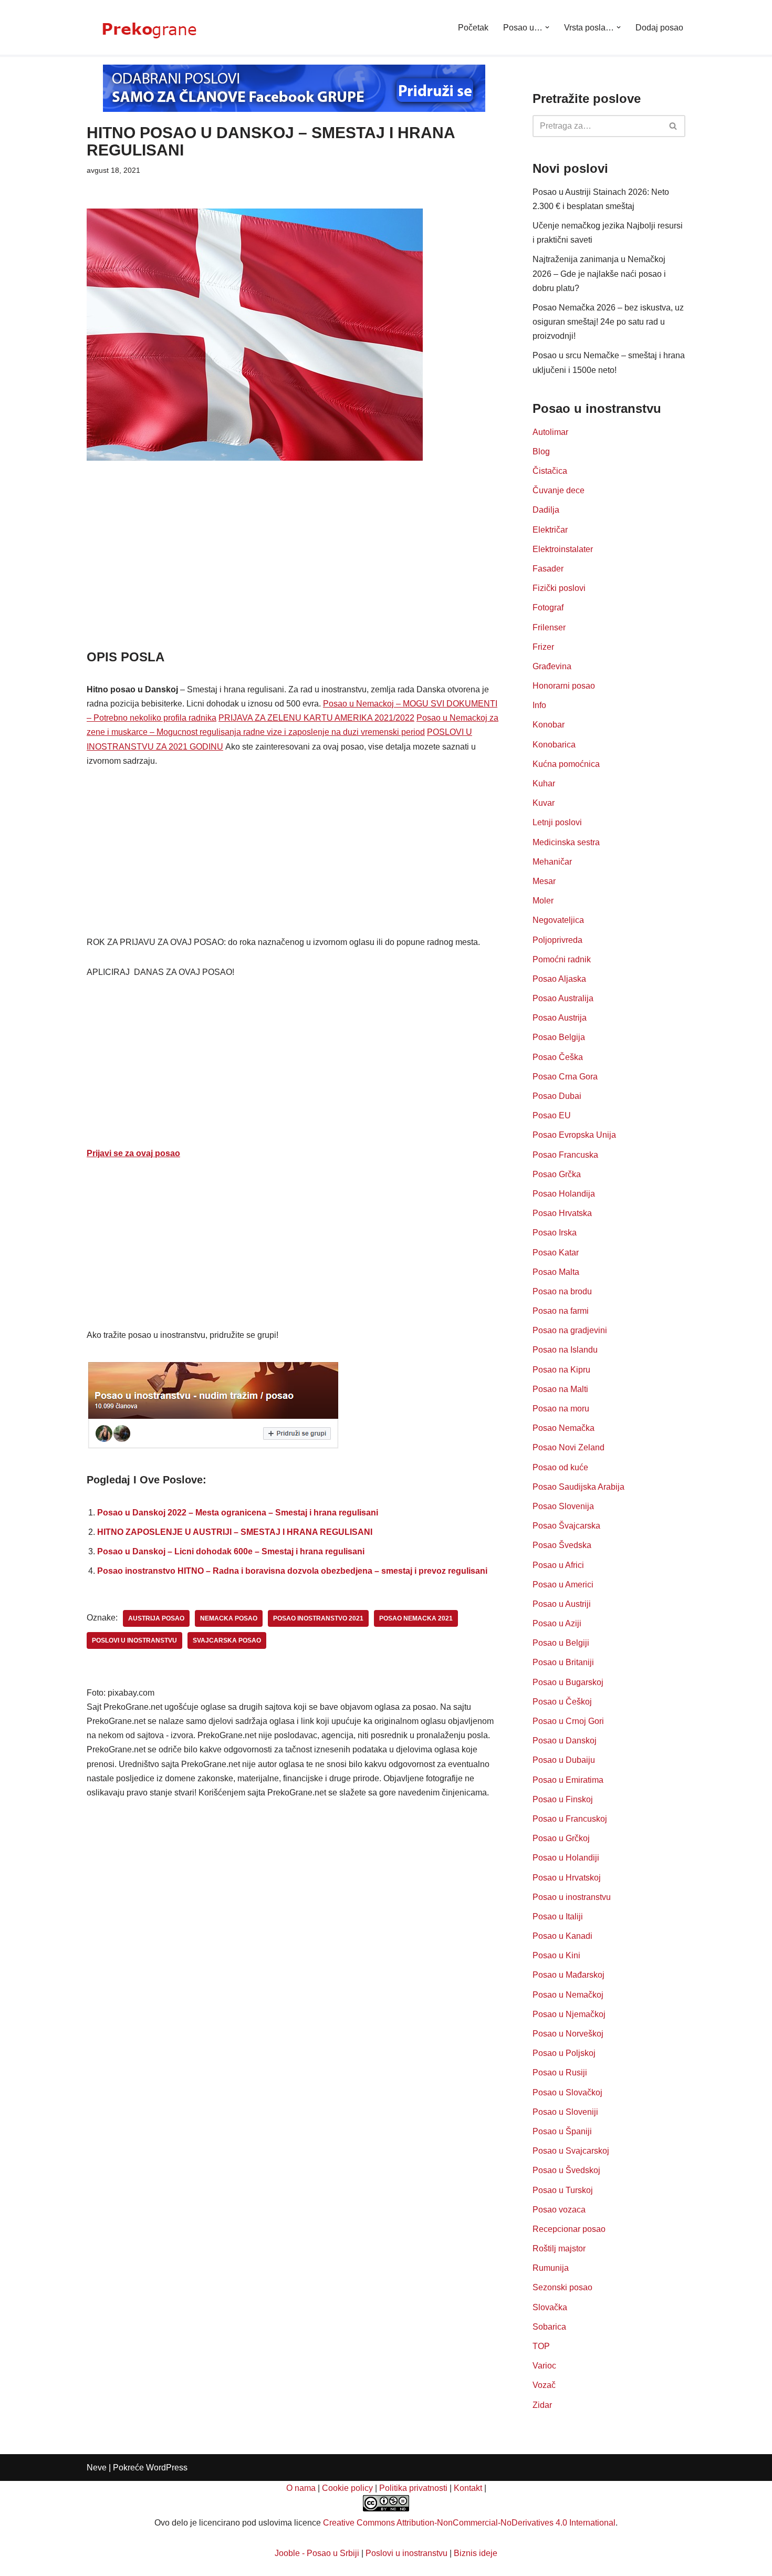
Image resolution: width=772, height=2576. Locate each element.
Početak (473, 28)
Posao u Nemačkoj (568, 1995)
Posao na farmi (561, 1311)
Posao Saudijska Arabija (578, 1487)
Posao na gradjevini (570, 1330)
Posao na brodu (562, 1291)
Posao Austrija (560, 1018)
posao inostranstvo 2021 (318, 1618)
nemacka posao (229, 1618)
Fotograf (548, 607)
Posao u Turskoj (563, 2190)
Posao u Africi (558, 1565)
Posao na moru (561, 1409)
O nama (301, 2488)
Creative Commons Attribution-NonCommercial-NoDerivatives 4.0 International (469, 2523)
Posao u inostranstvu (572, 1897)
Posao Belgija (559, 1037)
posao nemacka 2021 (416, 1618)
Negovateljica (558, 920)
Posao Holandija (564, 1194)
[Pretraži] (674, 126)
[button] (547, 27)
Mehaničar (552, 862)
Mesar (544, 881)
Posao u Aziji (557, 1623)
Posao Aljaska (559, 979)
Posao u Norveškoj (568, 2034)
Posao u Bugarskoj (568, 1682)
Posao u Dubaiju (564, 1760)
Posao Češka (558, 1057)
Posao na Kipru (561, 1370)
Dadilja (546, 510)
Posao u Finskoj (563, 1799)
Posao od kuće (560, 1467)
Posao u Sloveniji (565, 2112)
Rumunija (551, 2268)
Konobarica (554, 745)
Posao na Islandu (565, 1350)
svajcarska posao (227, 1640)
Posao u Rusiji (560, 2073)
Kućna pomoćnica (566, 764)
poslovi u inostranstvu (134, 1640)
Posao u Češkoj (562, 1702)
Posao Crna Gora (565, 1077)
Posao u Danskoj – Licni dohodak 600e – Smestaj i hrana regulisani (231, 1551)
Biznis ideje (476, 2553)
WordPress (167, 2468)
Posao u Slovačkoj (567, 2092)
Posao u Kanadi (562, 1936)
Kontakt (468, 2488)
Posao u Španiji (562, 2131)
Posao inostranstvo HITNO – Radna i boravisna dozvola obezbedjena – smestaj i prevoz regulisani (292, 1571)
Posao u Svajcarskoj (571, 2151)
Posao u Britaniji (563, 1662)
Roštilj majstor (559, 2248)
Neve (97, 2468)
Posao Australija (563, 998)
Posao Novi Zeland (568, 1447)
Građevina (552, 666)
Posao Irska (555, 1233)
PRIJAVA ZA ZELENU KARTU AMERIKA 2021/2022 (316, 718)
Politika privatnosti (413, 2488)
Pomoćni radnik (562, 959)
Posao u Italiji (558, 1917)
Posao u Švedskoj (566, 2170)
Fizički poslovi (559, 588)
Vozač (544, 2385)
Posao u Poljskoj (564, 2053)
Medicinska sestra (566, 842)
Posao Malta (556, 1272)
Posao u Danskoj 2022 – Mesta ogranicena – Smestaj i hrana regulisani (238, 1513)
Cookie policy (347, 2488)
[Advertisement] (294, 570)
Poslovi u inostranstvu (406, 2553)
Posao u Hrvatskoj (567, 1878)
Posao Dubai (557, 1096)
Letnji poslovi (557, 822)
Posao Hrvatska (562, 1213)
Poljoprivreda (557, 940)
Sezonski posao (562, 2287)
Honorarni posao (564, 686)
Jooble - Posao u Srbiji (317, 2553)
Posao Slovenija (563, 1506)
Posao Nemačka (564, 1428)
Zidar (542, 2405)
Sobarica (549, 2327)
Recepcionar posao (569, 2229)
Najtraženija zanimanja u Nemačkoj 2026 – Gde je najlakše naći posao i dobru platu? (599, 273)
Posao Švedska (562, 1545)
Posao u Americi (563, 1585)
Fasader (548, 569)
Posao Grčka (557, 1174)
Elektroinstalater (563, 549)
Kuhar (544, 783)
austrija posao (156, 1618)
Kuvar (544, 803)
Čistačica (550, 471)
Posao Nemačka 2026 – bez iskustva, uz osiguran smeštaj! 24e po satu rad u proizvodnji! (608, 322)
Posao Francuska (565, 1155)
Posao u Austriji (562, 1604)
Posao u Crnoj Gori (568, 1721)
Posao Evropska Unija (574, 1135)
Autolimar (550, 432)
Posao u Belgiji (561, 1643)
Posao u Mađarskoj (568, 1975)
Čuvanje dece (559, 490)
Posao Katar (556, 1253)
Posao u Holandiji (566, 1858)
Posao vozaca (559, 2210)
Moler (543, 901)
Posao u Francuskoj (570, 1819)
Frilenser (549, 627)
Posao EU (552, 1115)
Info (539, 705)
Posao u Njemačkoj (569, 2014)
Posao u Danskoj (565, 1741)
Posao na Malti (560, 1389)
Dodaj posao (659, 28)
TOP (541, 2346)
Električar (550, 530)
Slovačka (550, 2307)
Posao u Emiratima (568, 1780)
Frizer (543, 647)
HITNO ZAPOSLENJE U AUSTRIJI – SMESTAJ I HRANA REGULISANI (235, 1532)
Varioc (544, 2366)
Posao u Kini (556, 1955)
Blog (541, 451)
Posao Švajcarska (566, 1526)
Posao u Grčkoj (561, 1838)
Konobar (549, 725)
